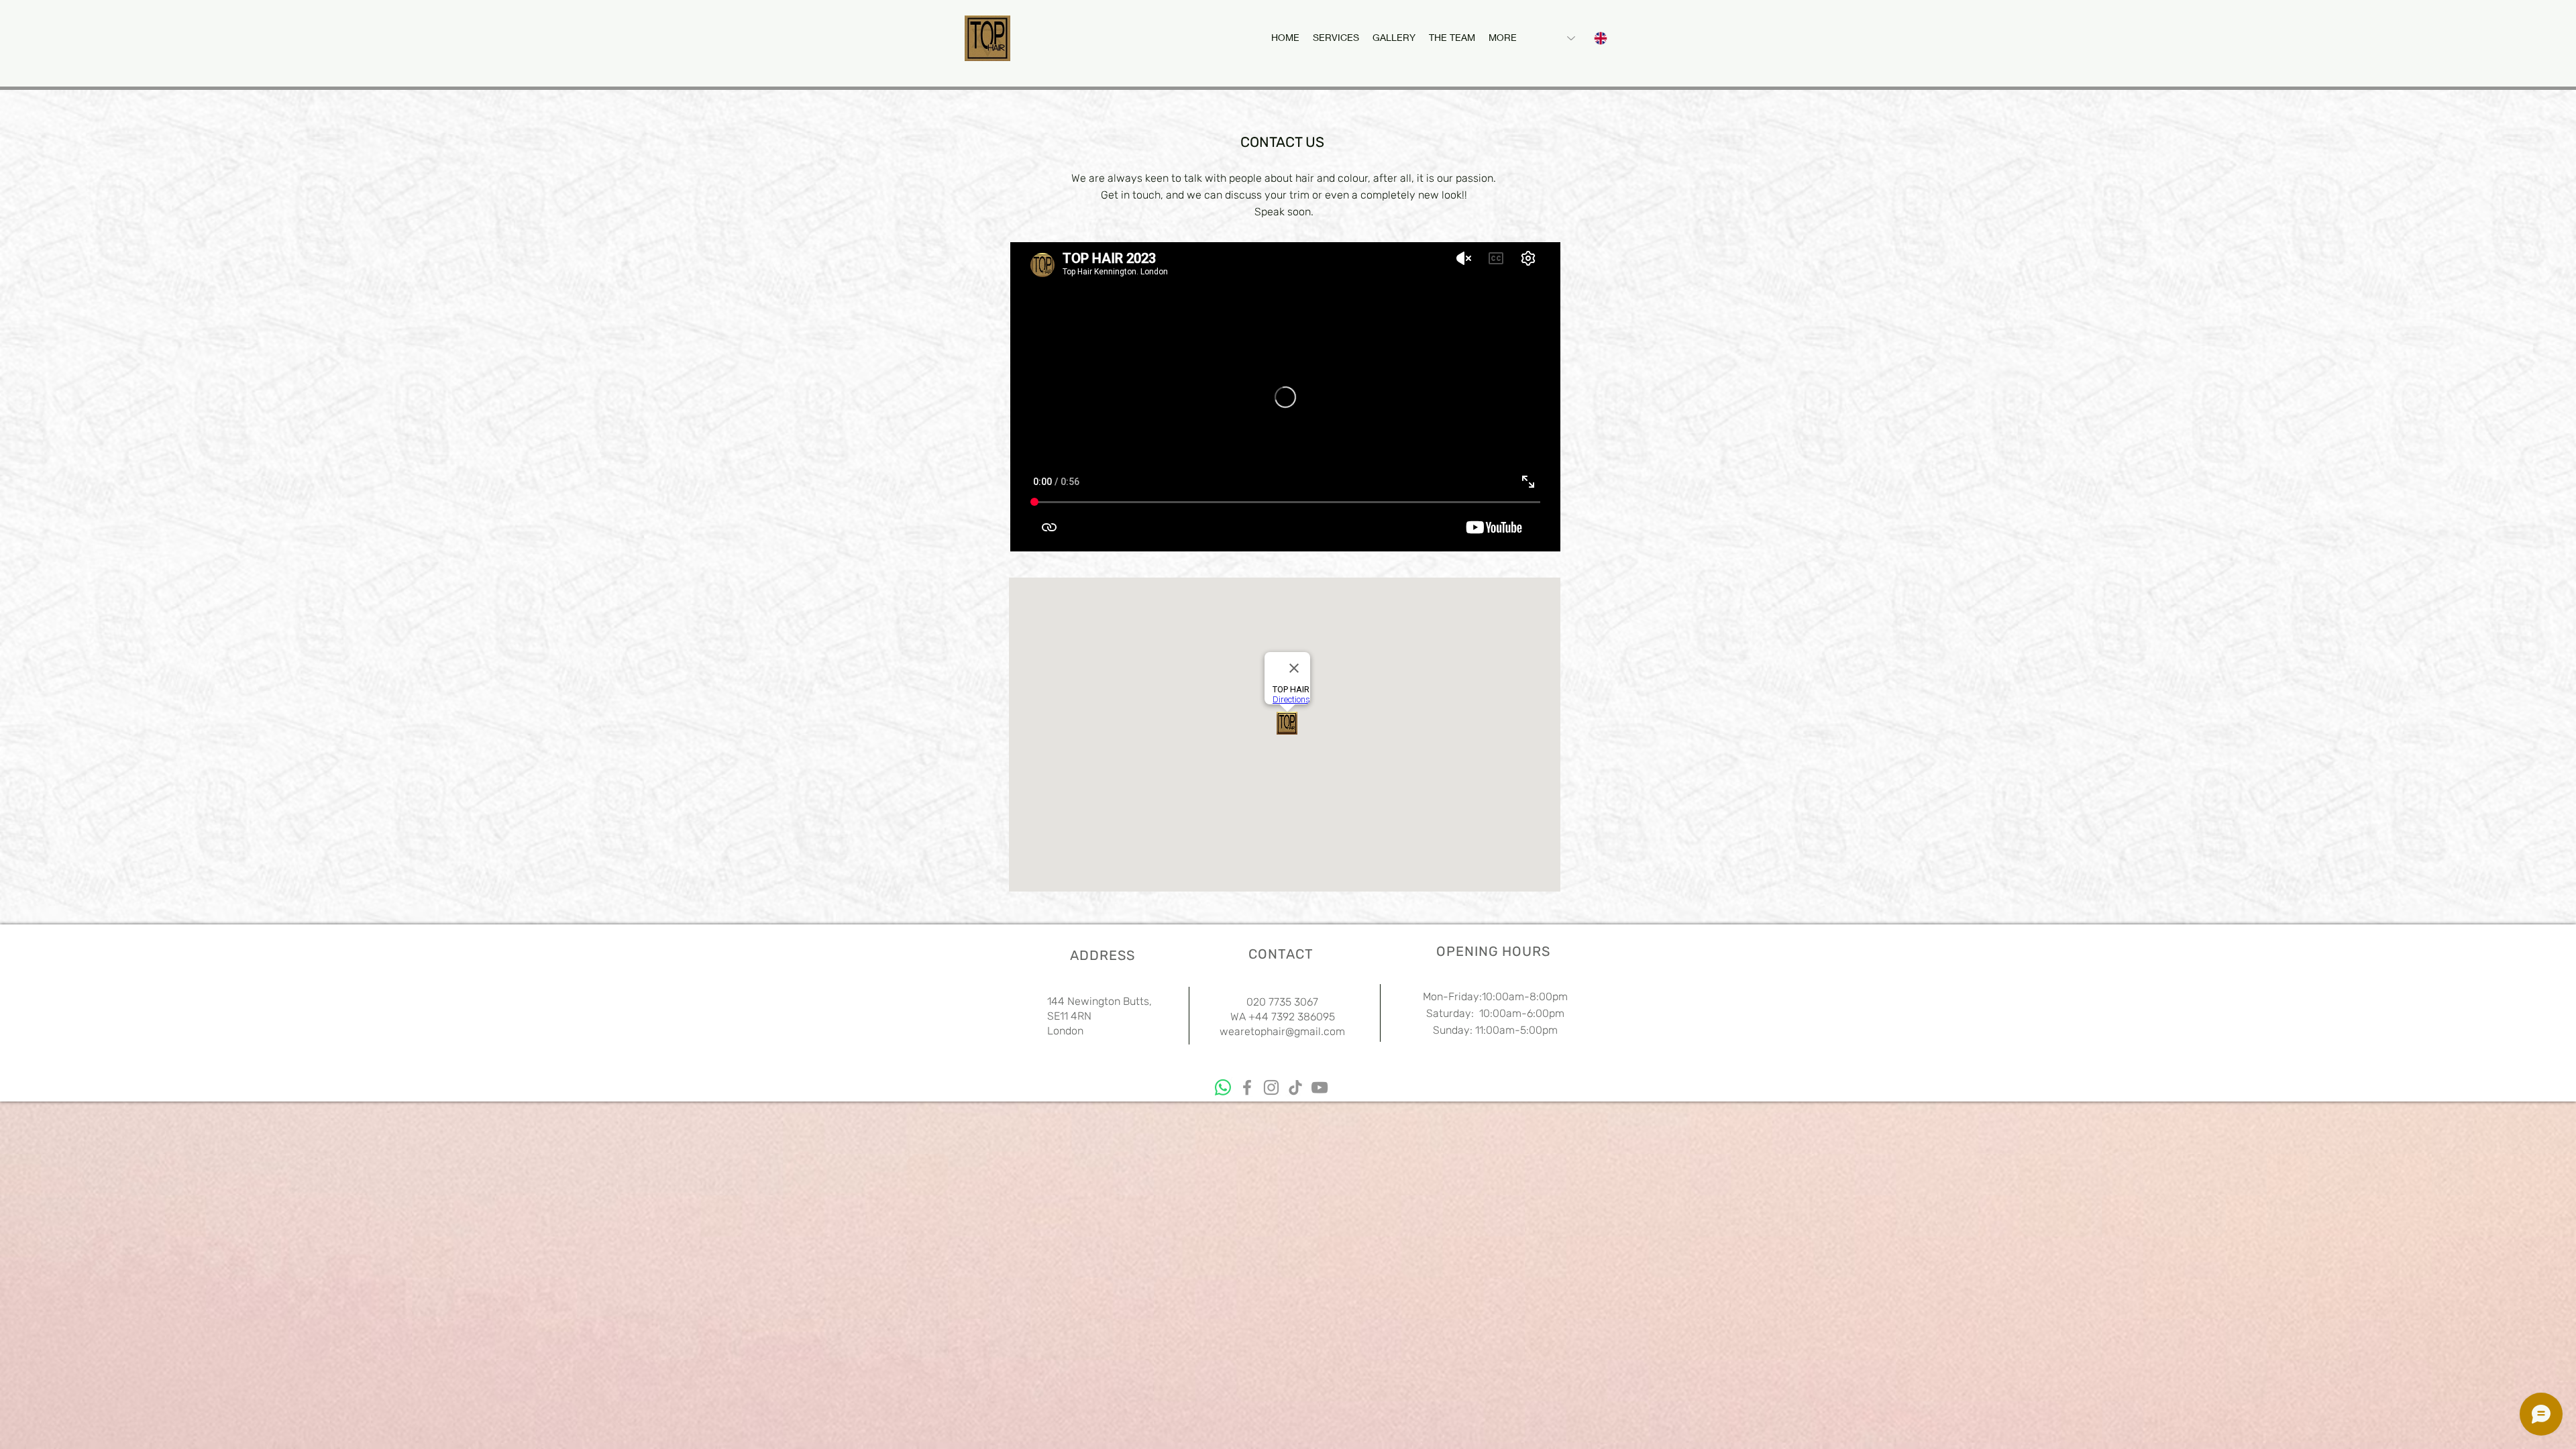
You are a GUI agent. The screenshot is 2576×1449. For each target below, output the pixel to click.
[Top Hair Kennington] (1223, 1087)
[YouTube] (1320, 1087)
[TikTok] (1295, 1087)
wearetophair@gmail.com (1282, 1031)
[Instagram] (1271, 1087)
